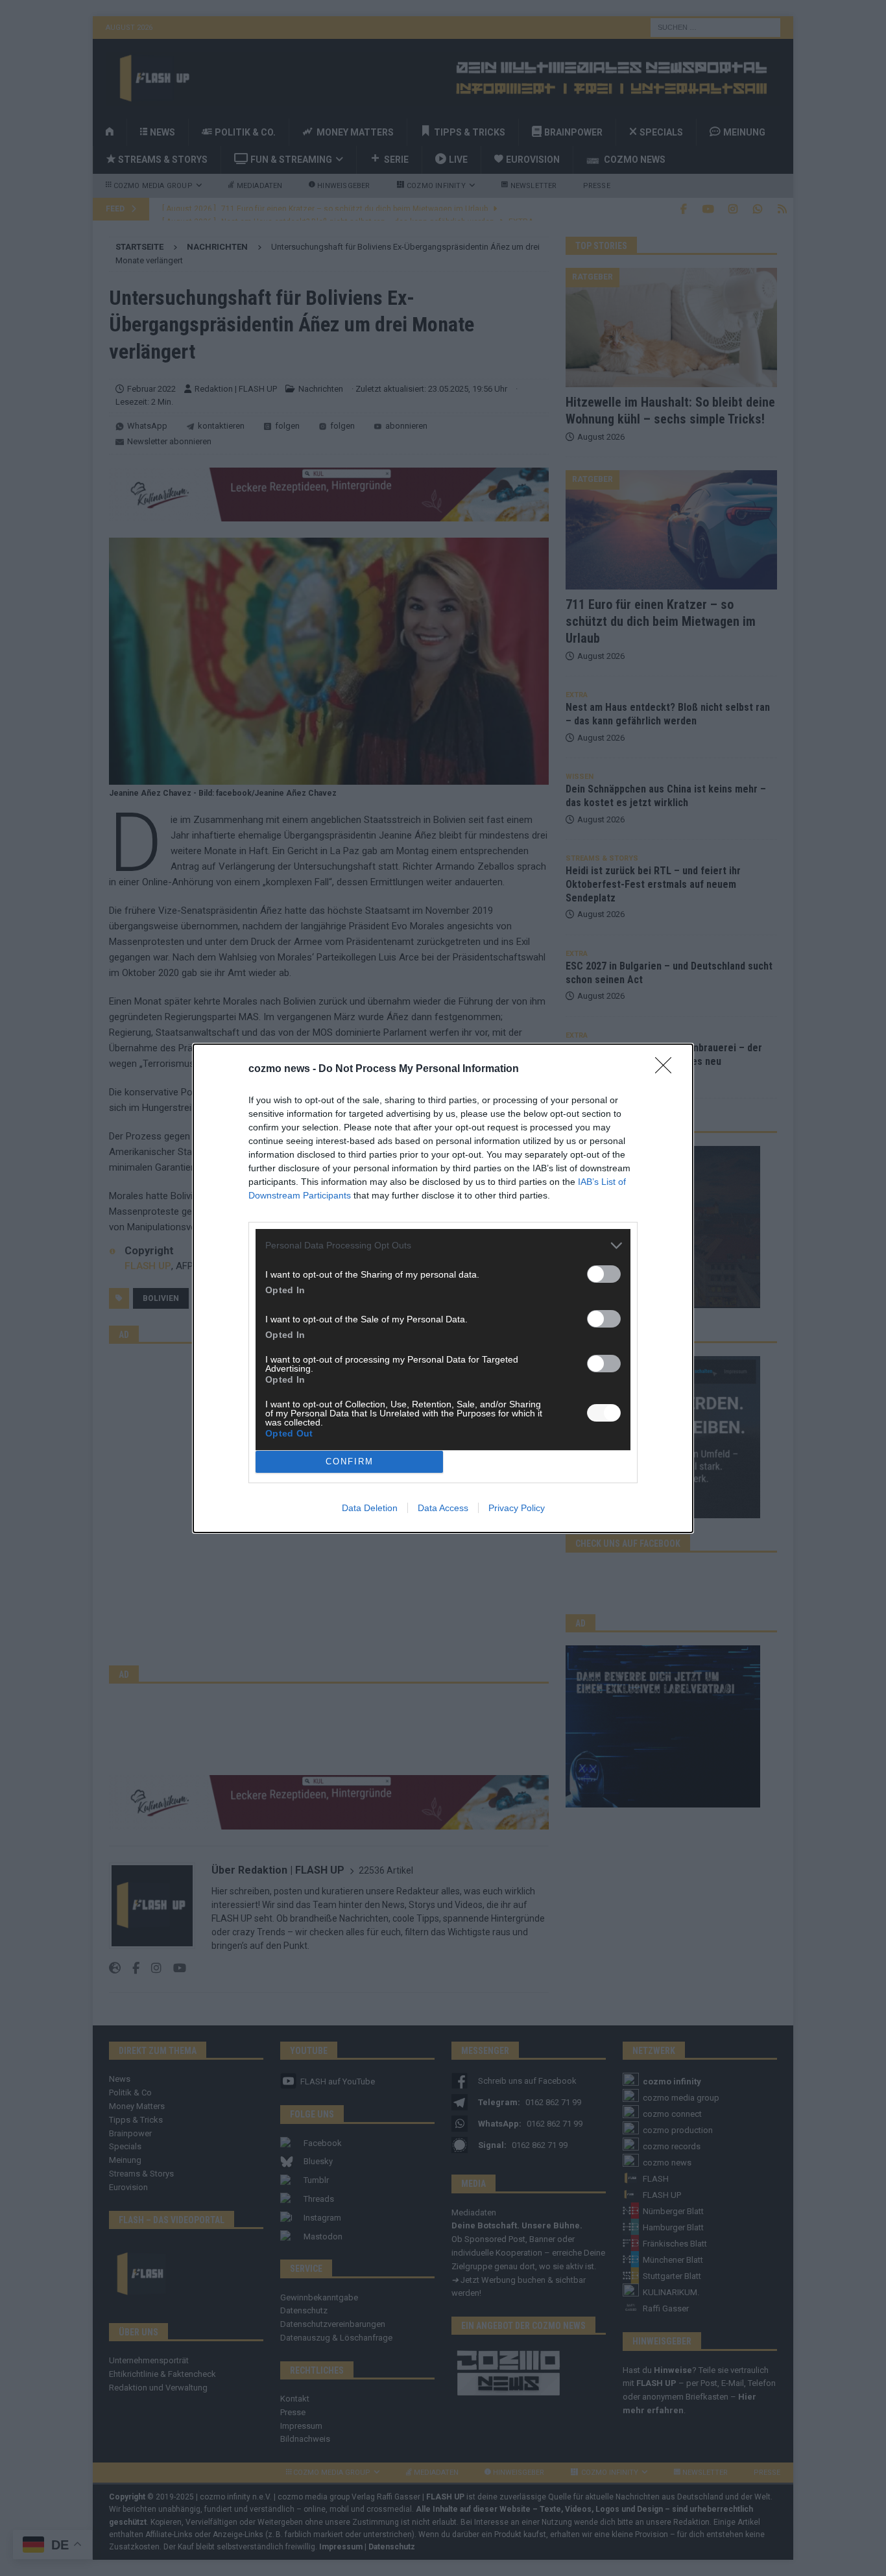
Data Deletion (370, 1508)
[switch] (604, 1274)
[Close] (667, 1069)
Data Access (443, 1508)
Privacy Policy (517, 1508)
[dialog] (443, 1288)
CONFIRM (350, 1461)
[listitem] (443, 1246)
